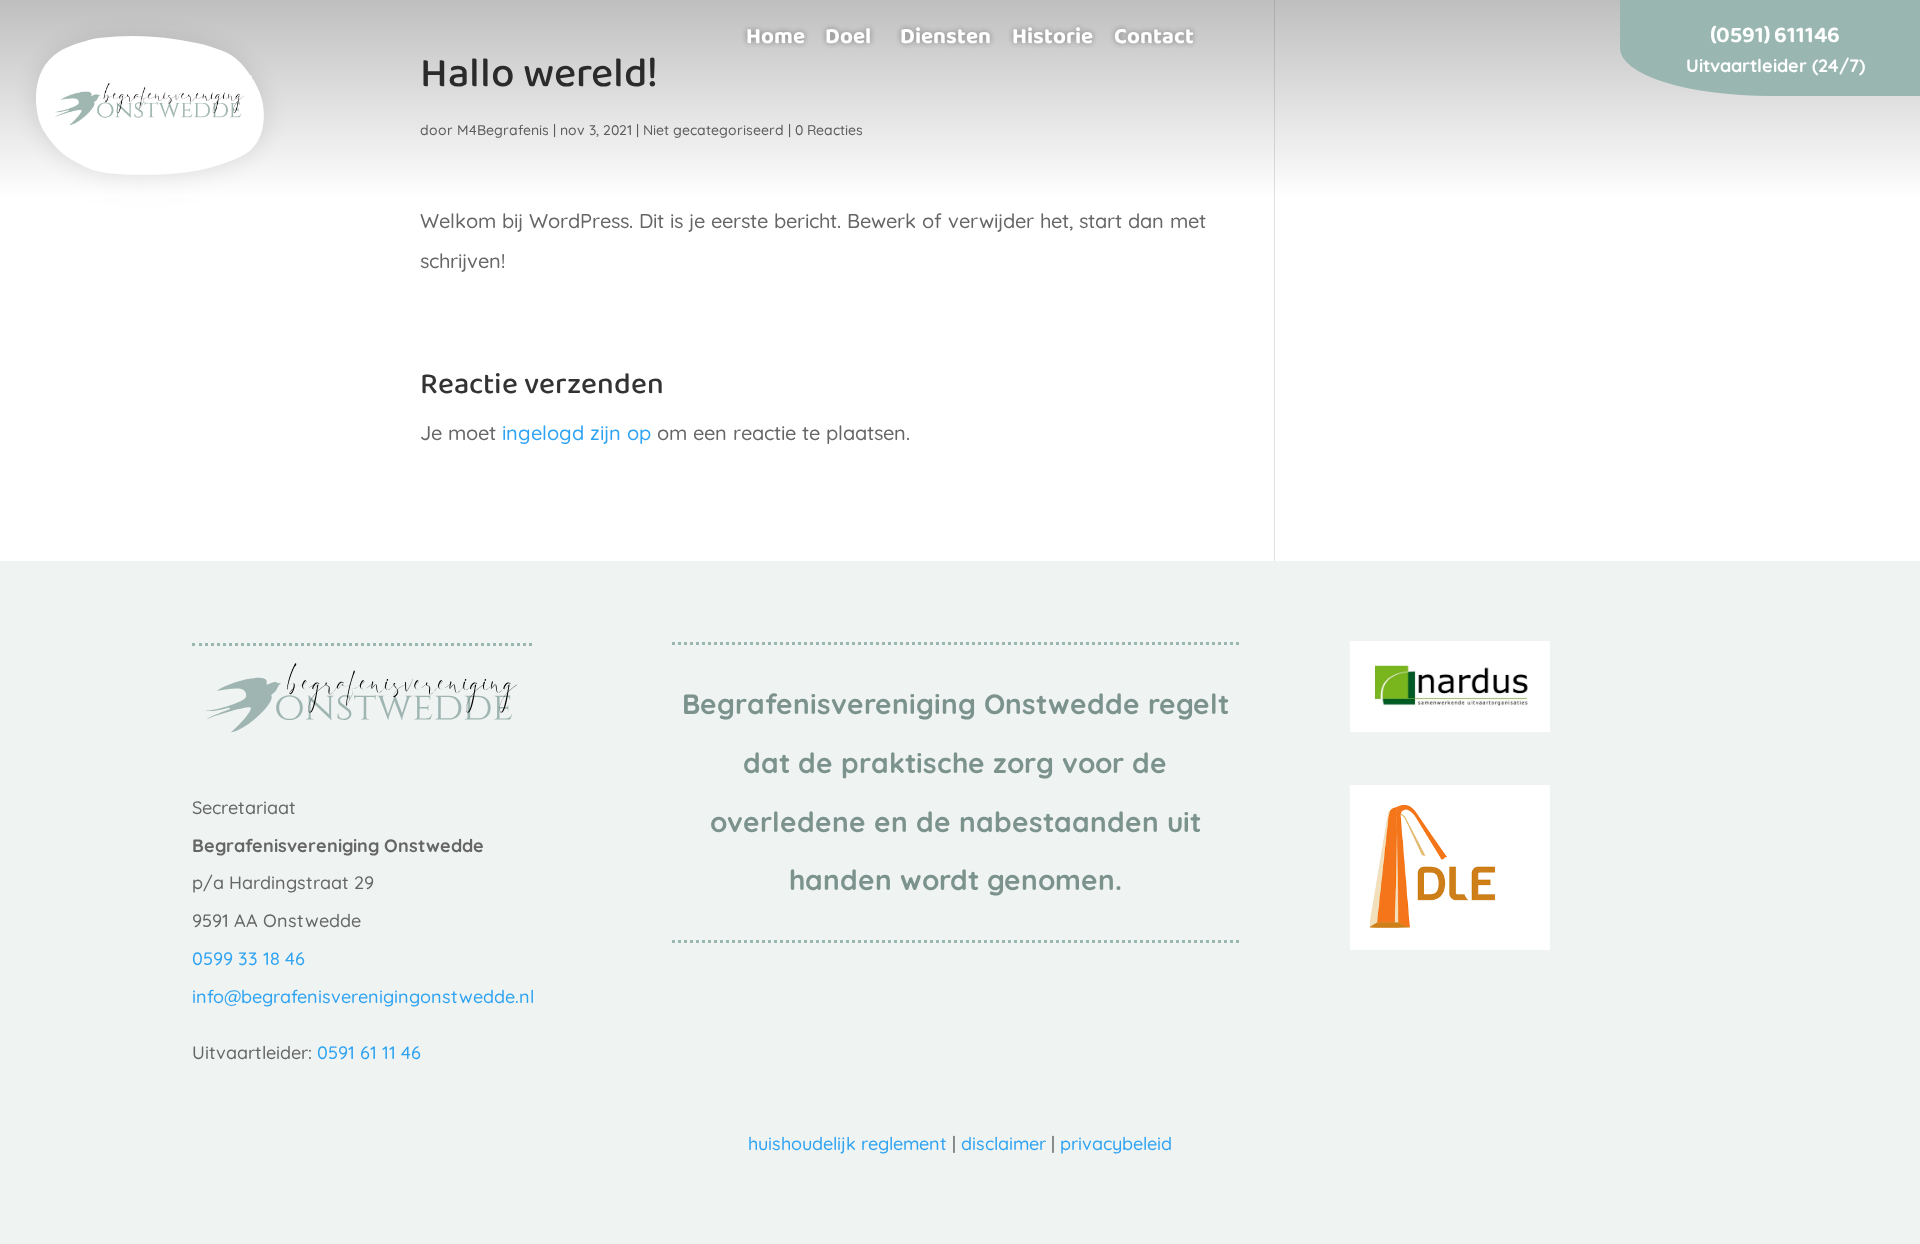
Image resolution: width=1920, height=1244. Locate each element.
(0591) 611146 (1775, 38)
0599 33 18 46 (248, 958)
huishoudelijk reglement (847, 1143)
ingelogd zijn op (576, 432)
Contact (1154, 35)
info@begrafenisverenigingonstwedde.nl (363, 996)
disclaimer (1003, 1143)
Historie (1052, 35)
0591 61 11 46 (369, 1052)
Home (775, 35)
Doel (848, 35)
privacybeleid (1116, 1143)
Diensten (945, 35)
